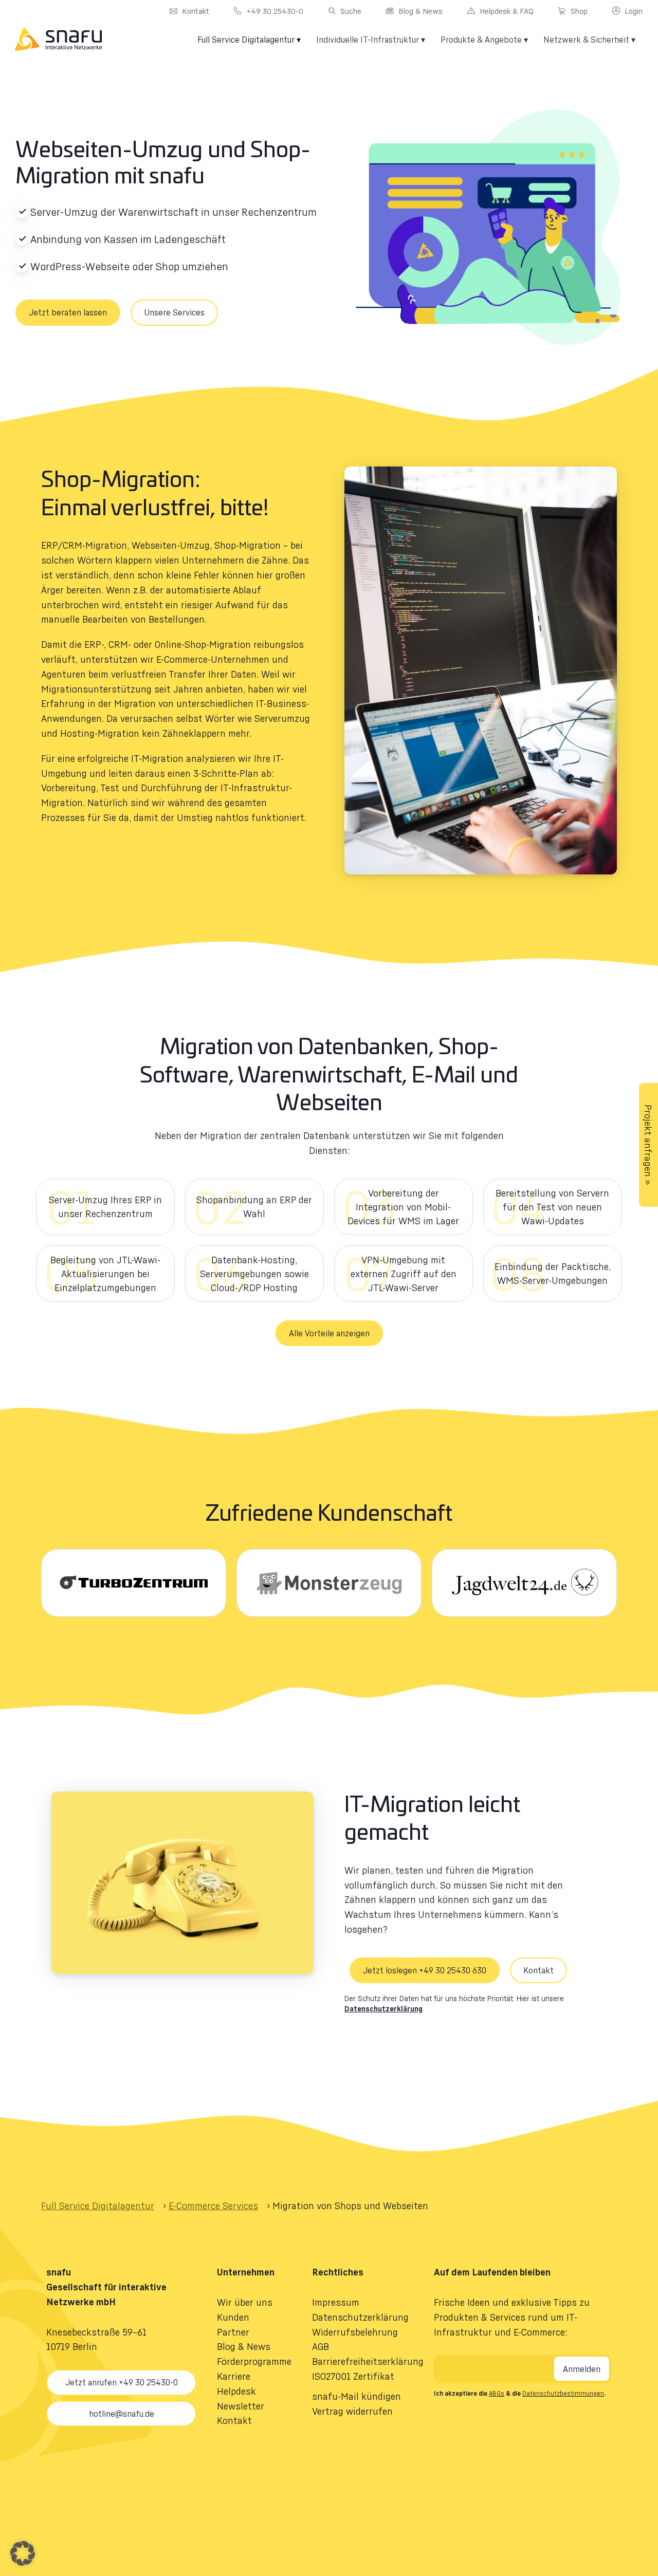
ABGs (497, 2393)
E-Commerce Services (213, 2206)
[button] (329, 1333)
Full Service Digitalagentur (98, 2206)
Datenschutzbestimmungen (563, 2393)
